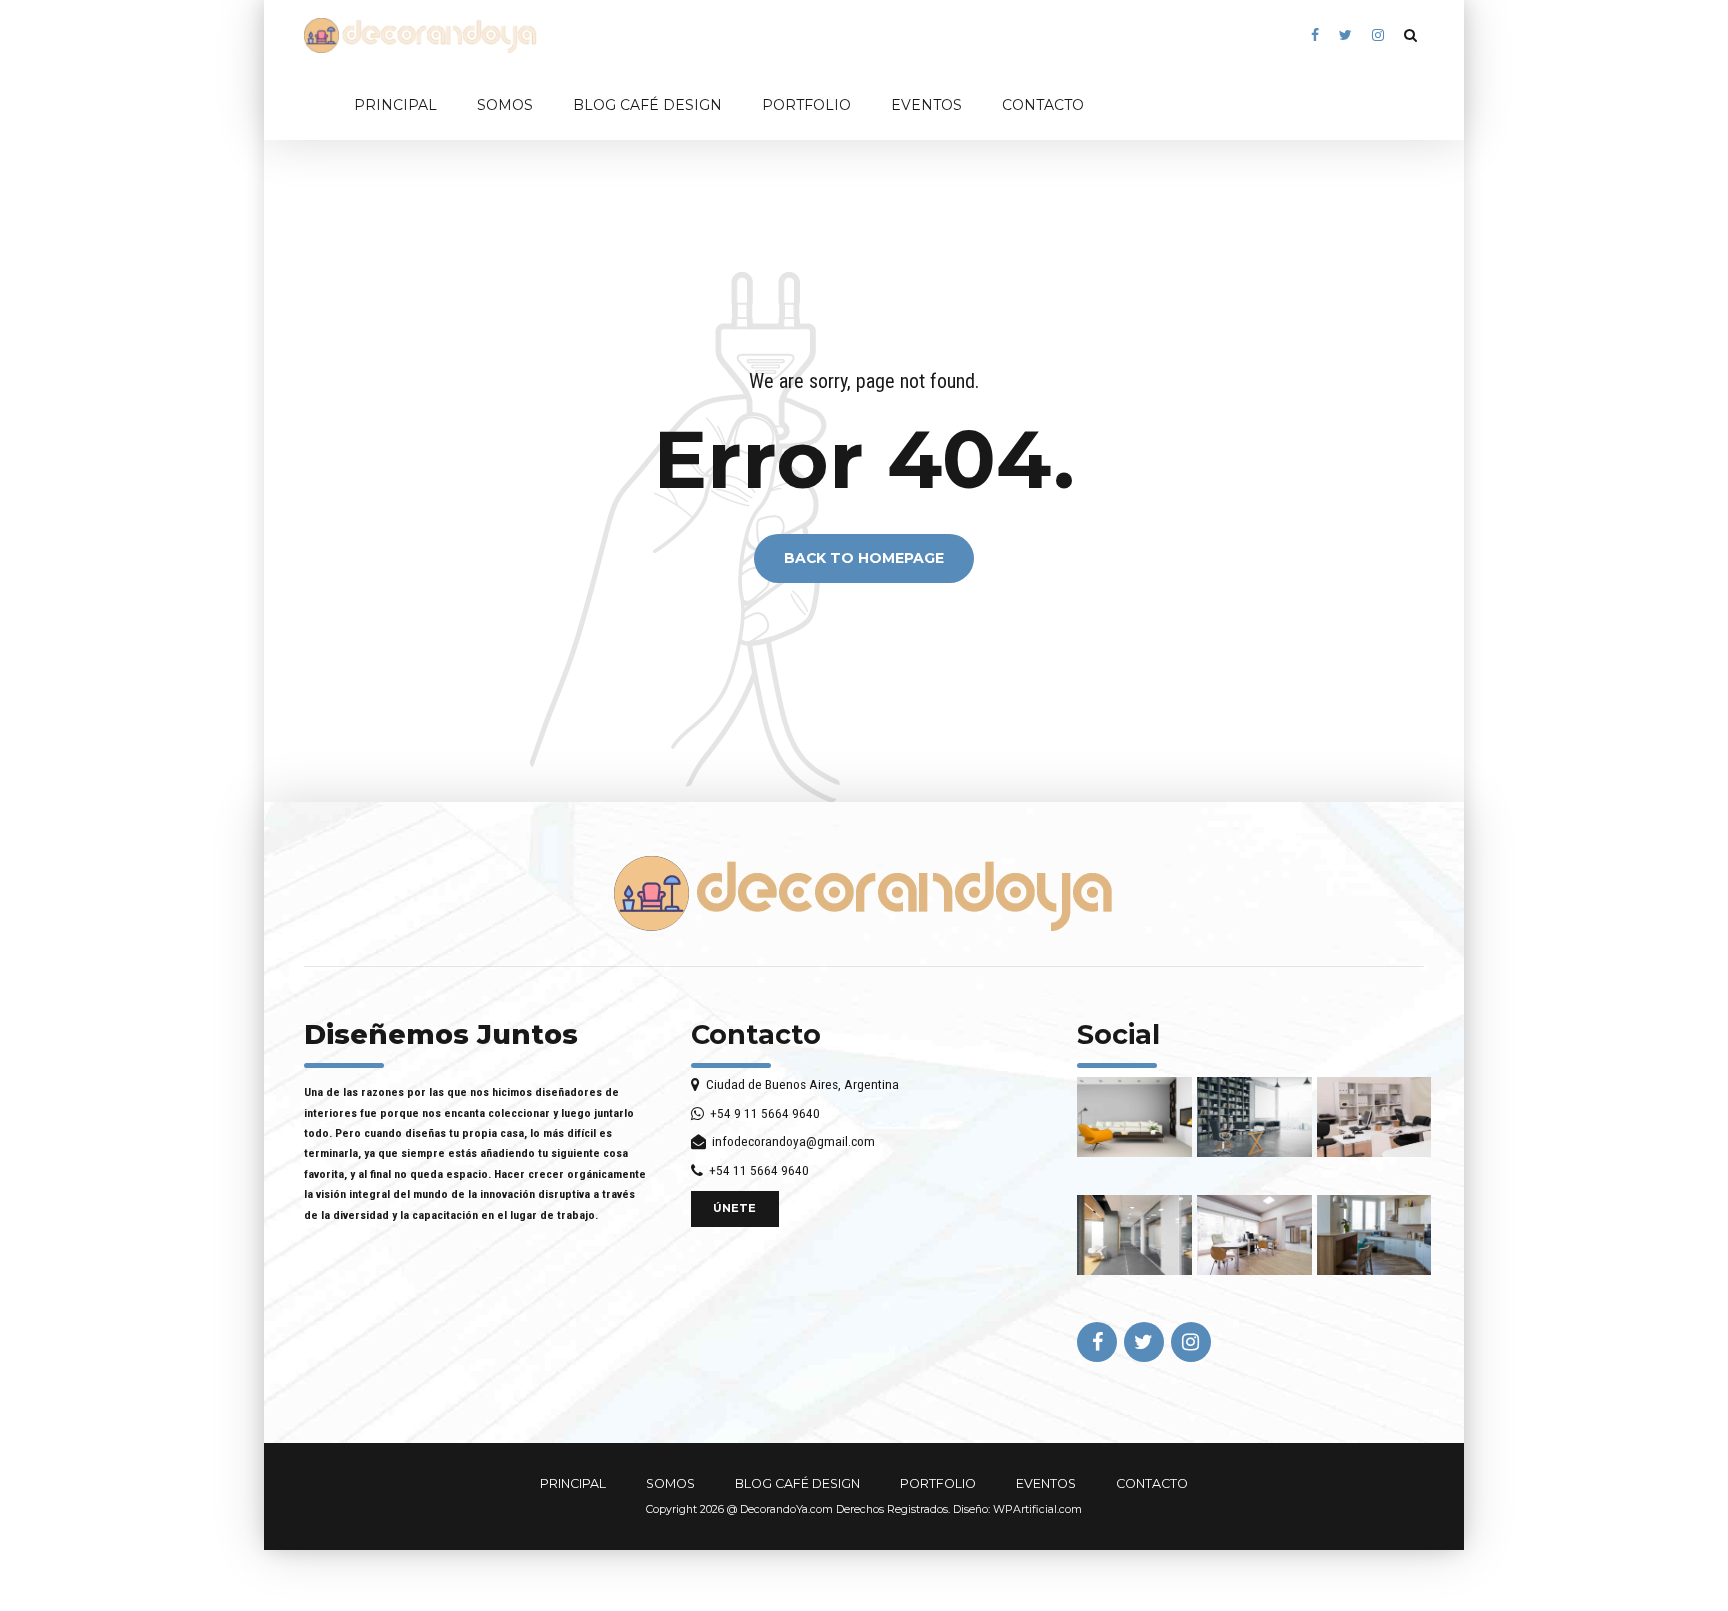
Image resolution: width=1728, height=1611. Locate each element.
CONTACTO (1043, 105)
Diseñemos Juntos (441, 1034)
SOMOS (505, 105)
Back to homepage (864, 559)
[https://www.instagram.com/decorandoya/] (1378, 35)
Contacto (756, 1034)
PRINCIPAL (395, 105)
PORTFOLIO (806, 105)
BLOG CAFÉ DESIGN (647, 105)
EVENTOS (926, 105)
